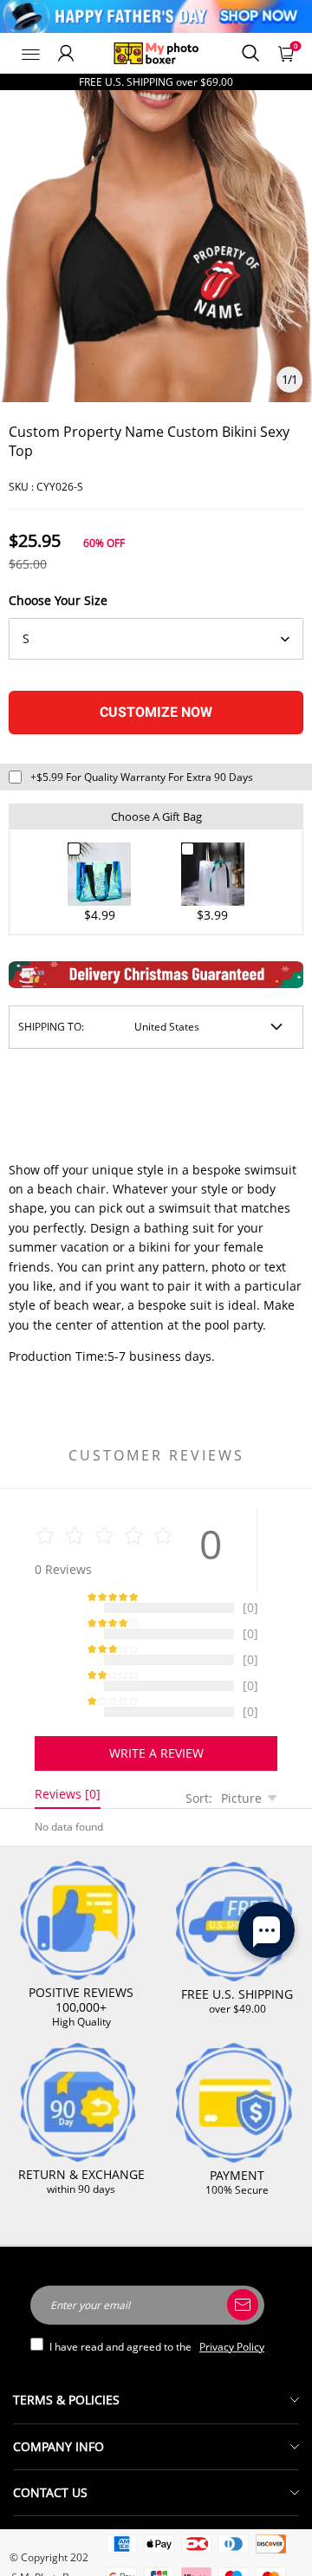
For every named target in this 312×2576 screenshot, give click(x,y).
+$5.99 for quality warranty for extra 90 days (142, 777)
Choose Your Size (58, 600)
